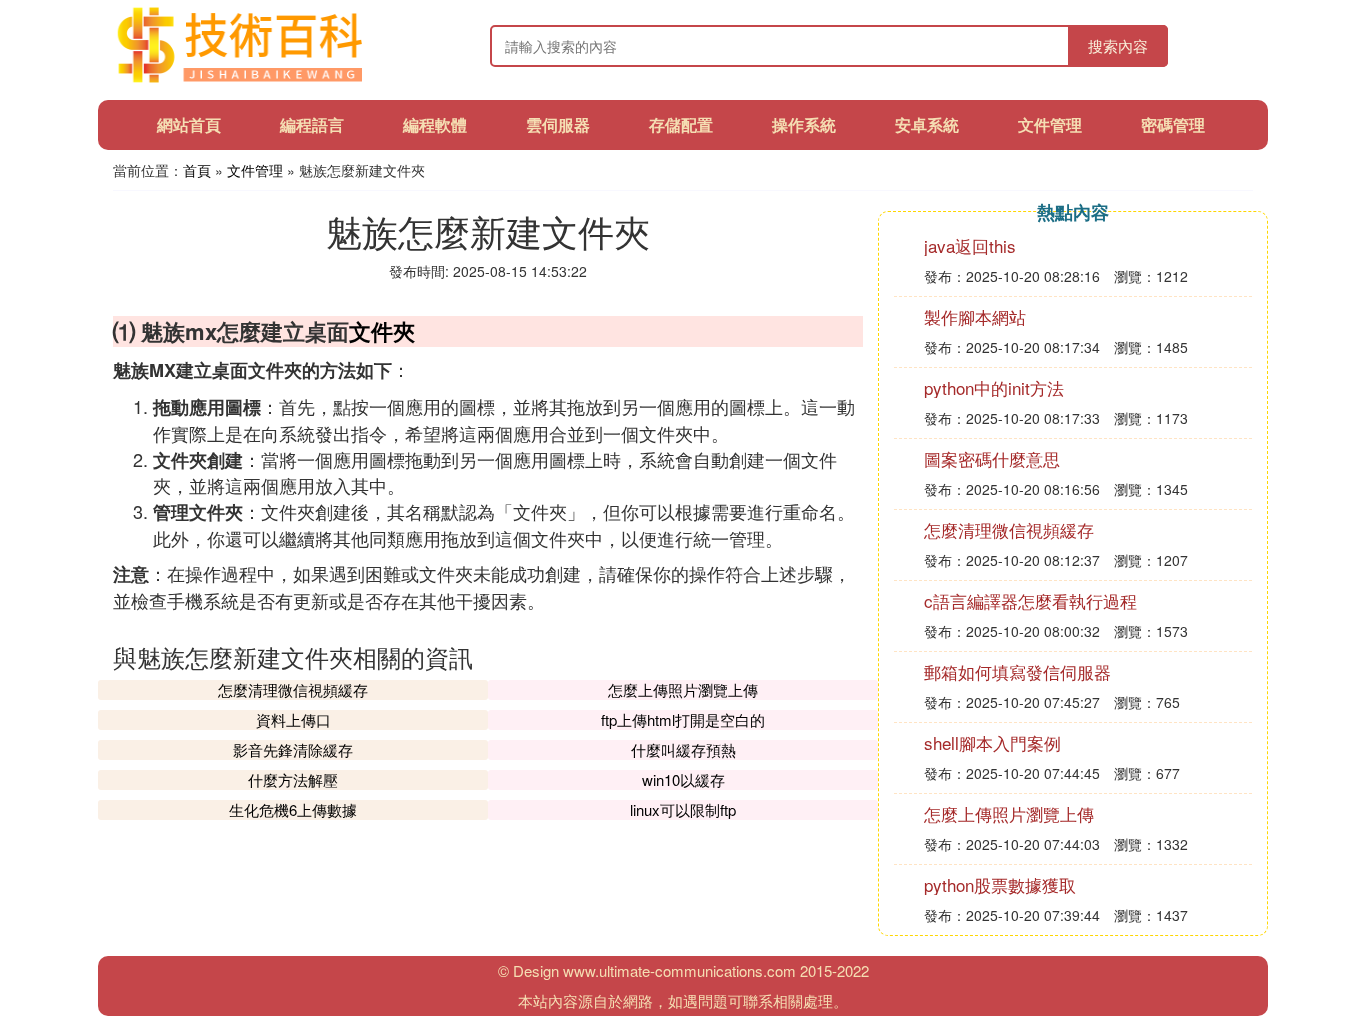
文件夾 (382, 331)
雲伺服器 (558, 124)
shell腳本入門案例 (992, 742)
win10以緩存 (683, 779)
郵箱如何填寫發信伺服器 (1017, 671)
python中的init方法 (994, 387)
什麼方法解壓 (293, 779)
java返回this (970, 245)
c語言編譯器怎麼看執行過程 (1030, 600)
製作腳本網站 (975, 316)
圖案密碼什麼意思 (992, 458)
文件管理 (1050, 124)
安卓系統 (927, 124)
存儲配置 (681, 124)
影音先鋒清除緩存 (293, 749)
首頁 (197, 170)
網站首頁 (189, 124)
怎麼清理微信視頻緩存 (293, 689)
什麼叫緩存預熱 (683, 749)
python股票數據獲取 (1000, 884)
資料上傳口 (293, 719)
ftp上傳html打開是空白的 (683, 719)
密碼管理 (1173, 124)
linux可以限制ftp (683, 809)
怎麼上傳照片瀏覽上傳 (683, 689)
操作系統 (804, 124)
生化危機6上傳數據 (293, 809)
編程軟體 (435, 124)
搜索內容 (1118, 45)
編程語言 (312, 124)
